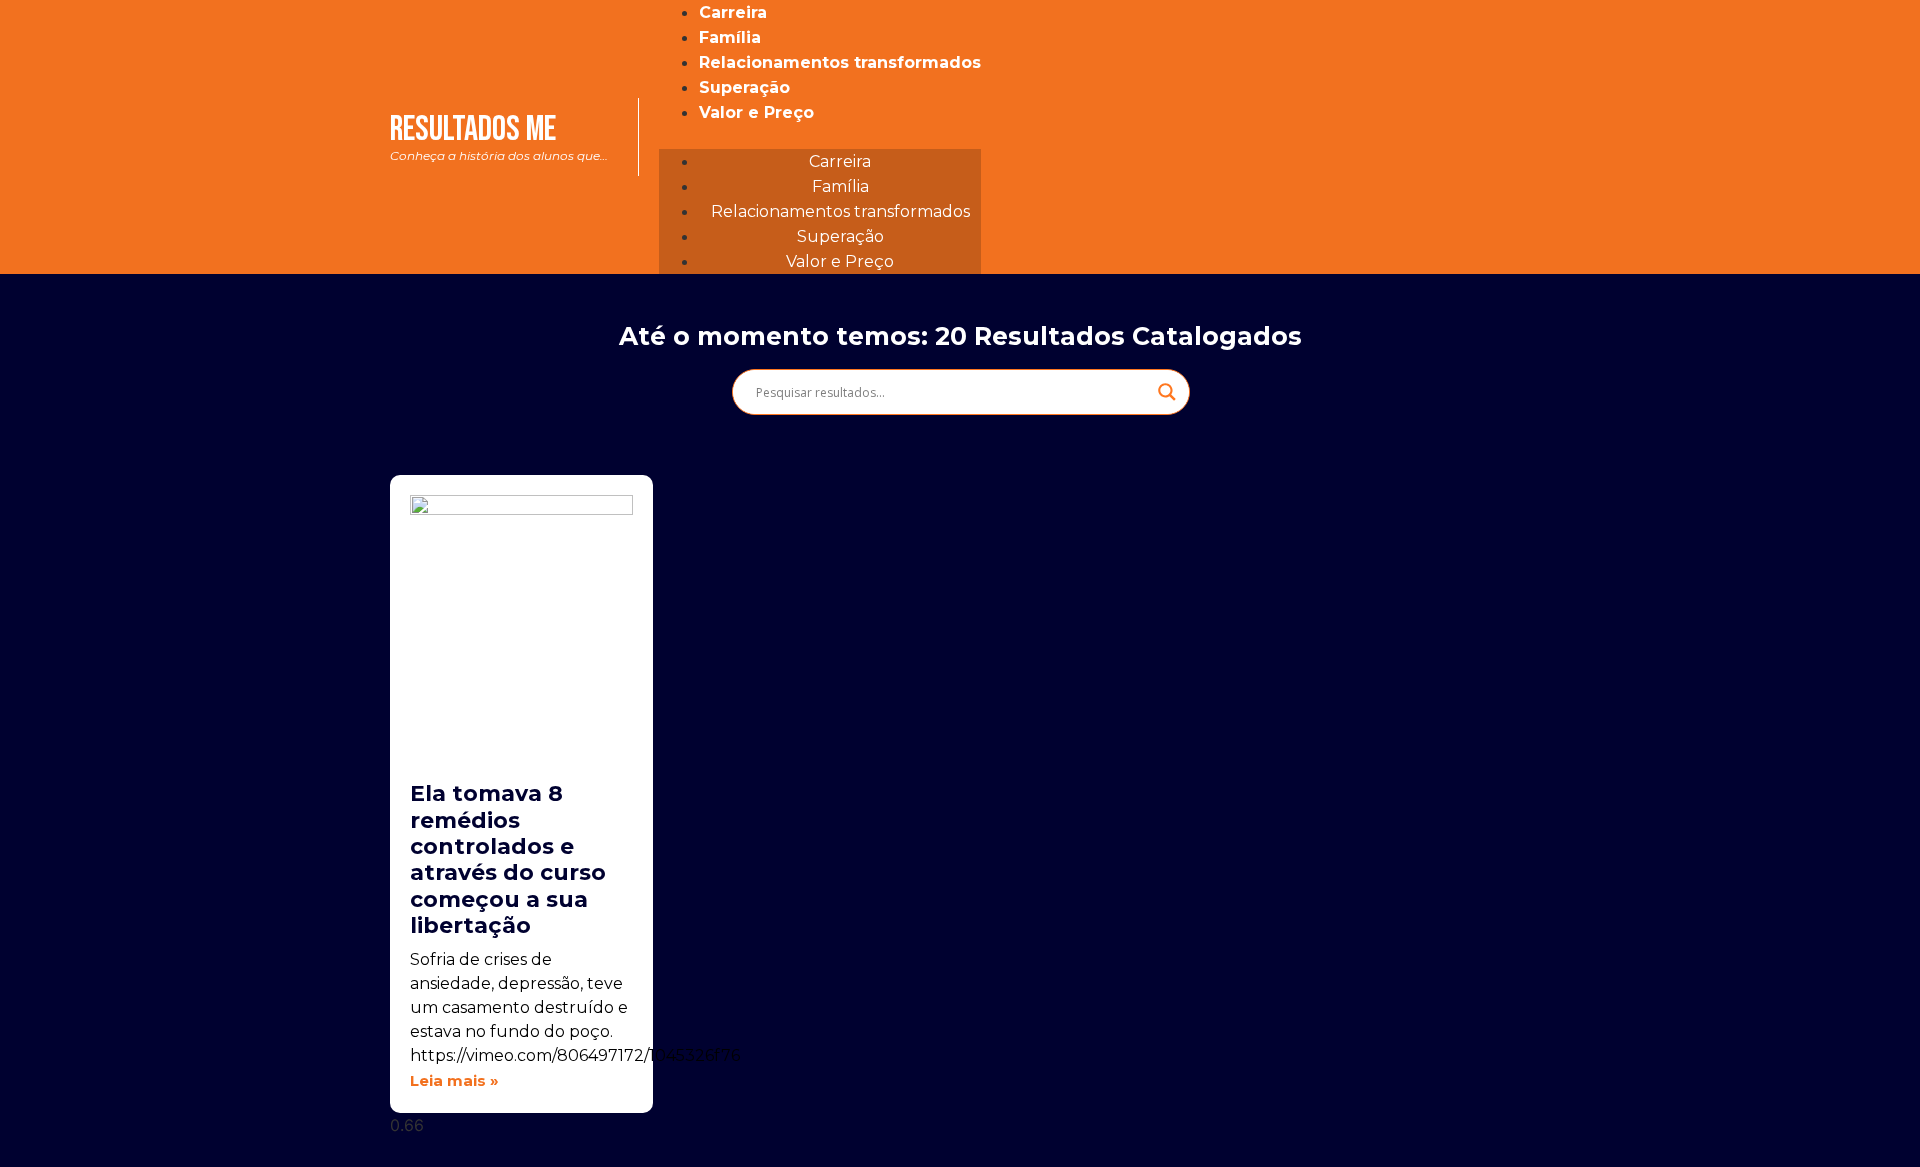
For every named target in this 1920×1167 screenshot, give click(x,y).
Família (730, 37)
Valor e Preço (756, 112)
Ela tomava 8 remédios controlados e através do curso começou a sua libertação (508, 859)
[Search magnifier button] (1167, 392)
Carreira (733, 12)
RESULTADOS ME (499, 135)
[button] (820, 137)
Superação (744, 87)
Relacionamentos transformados (840, 62)
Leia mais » (454, 1080)
